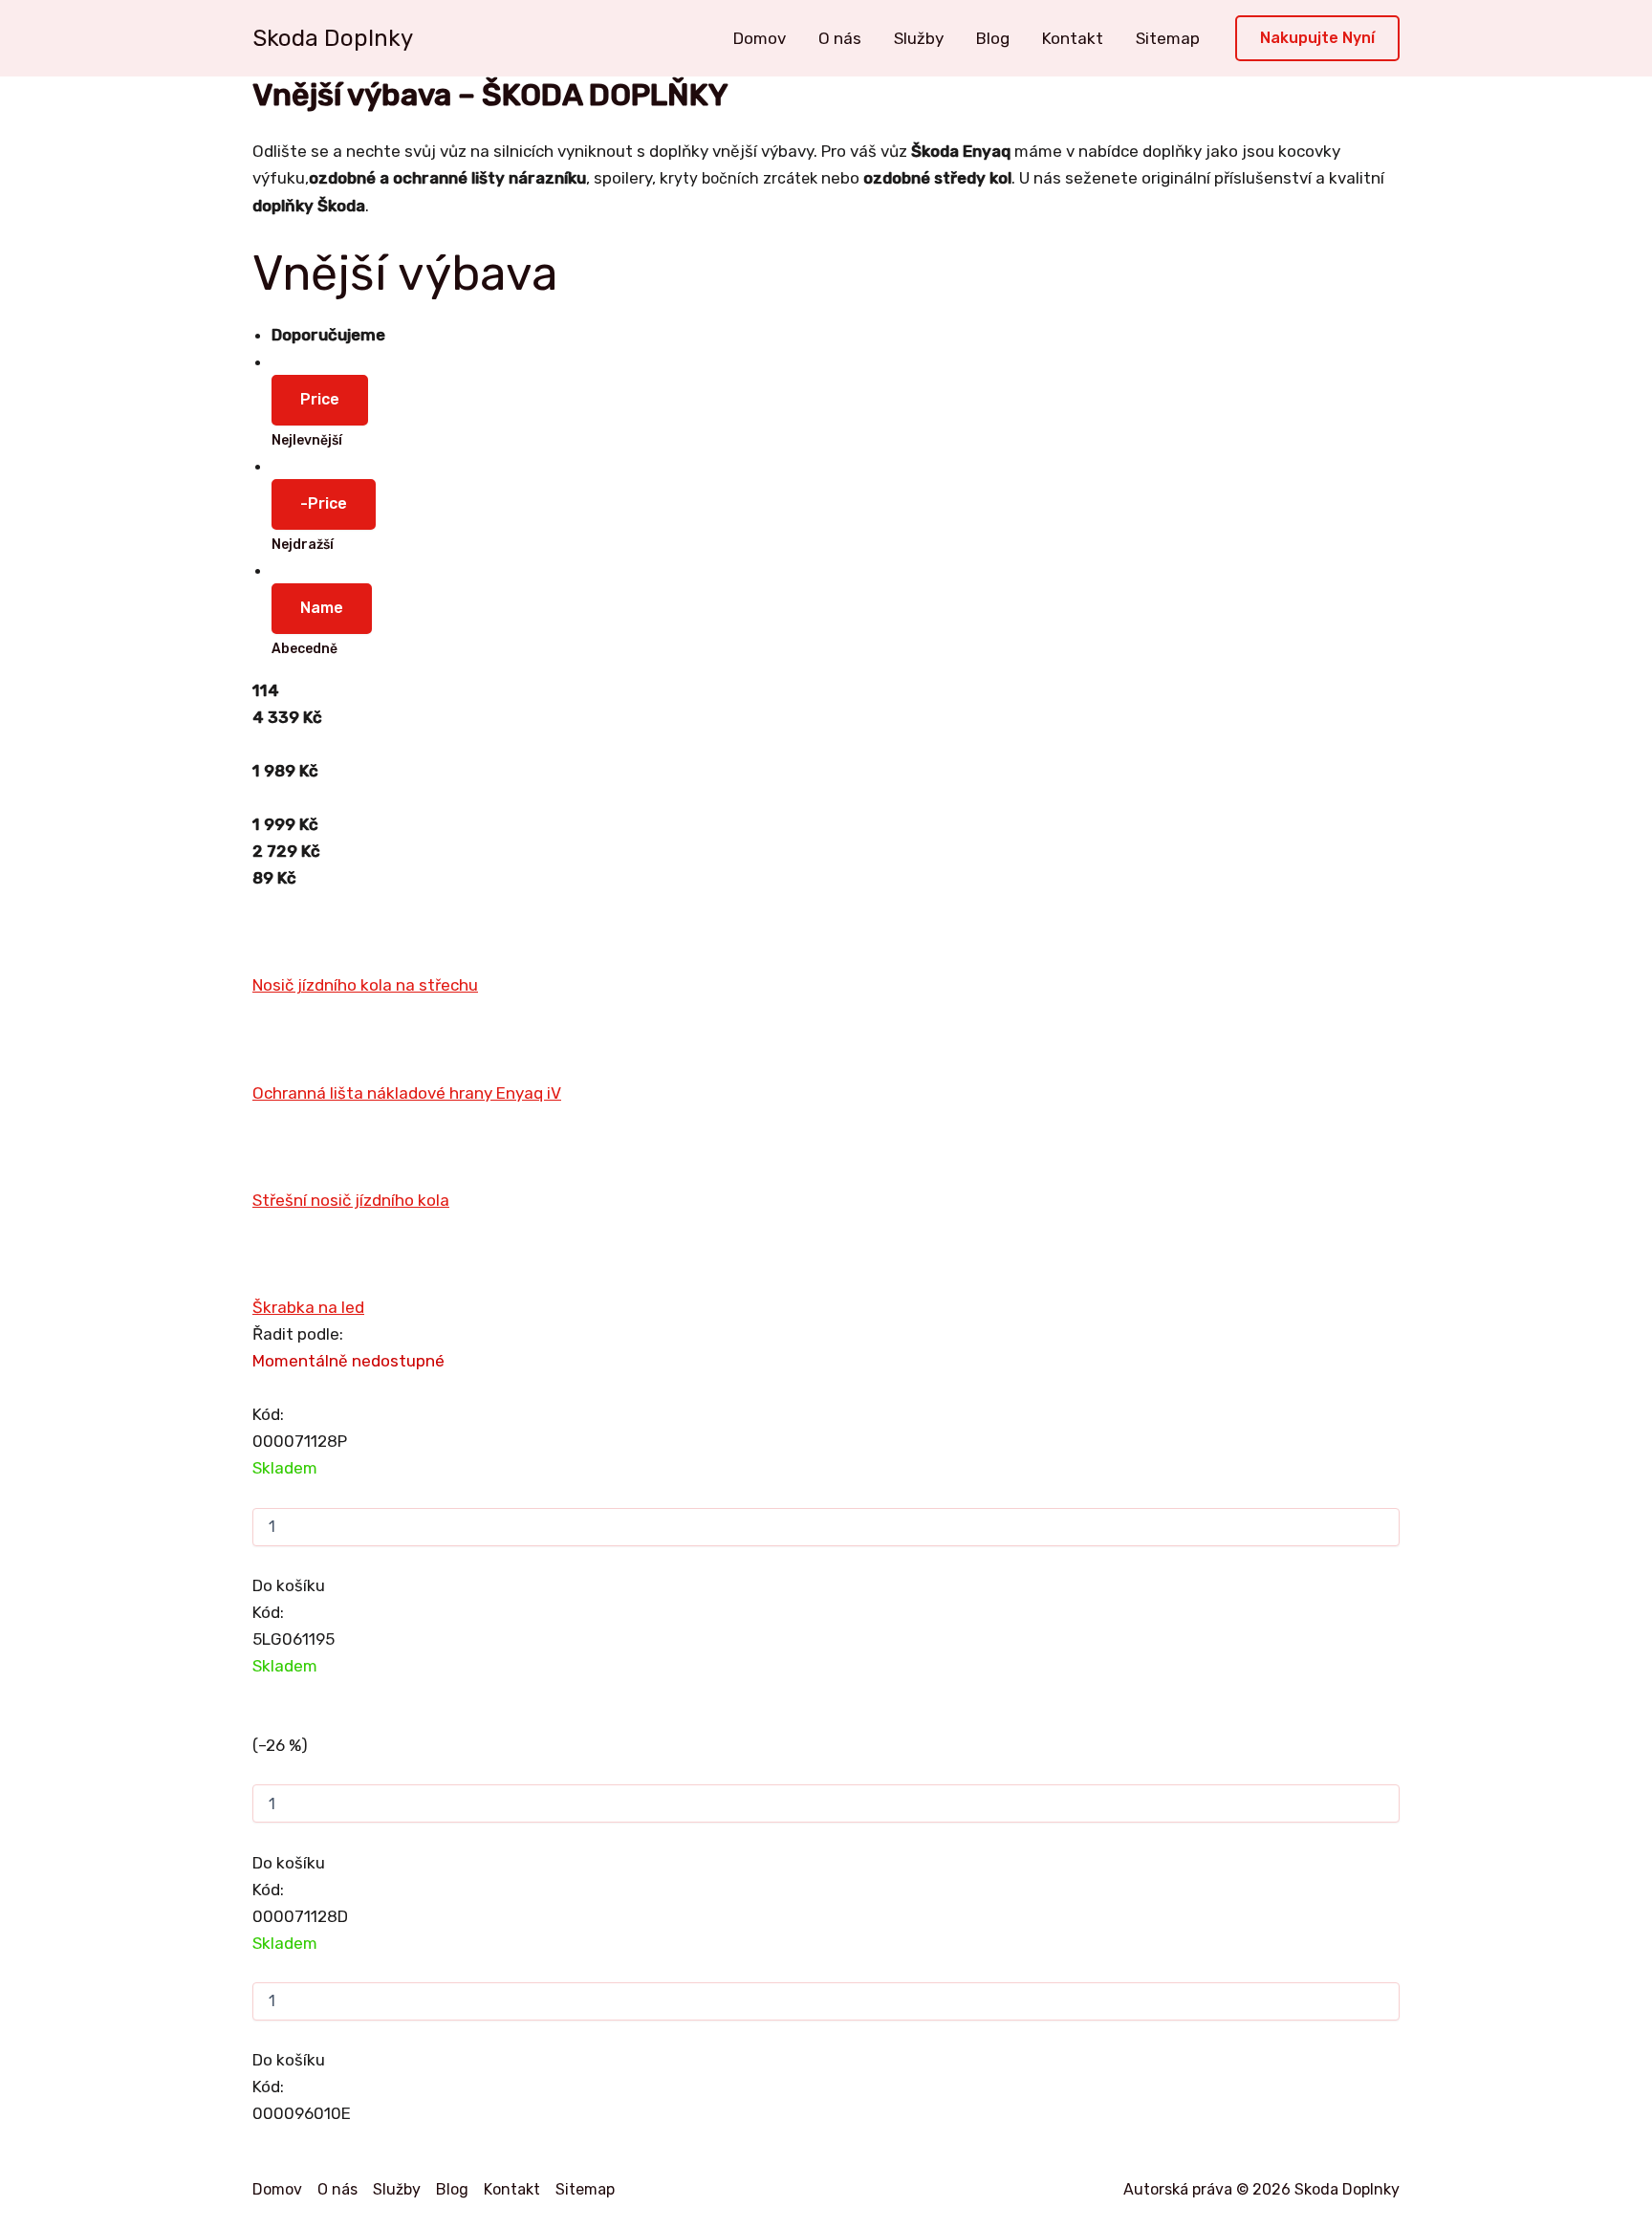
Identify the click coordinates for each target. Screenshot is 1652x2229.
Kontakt (1073, 38)
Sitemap (1168, 38)
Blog (993, 38)
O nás (840, 38)
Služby (919, 38)
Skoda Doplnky (333, 38)
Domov (760, 38)
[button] (1317, 39)
